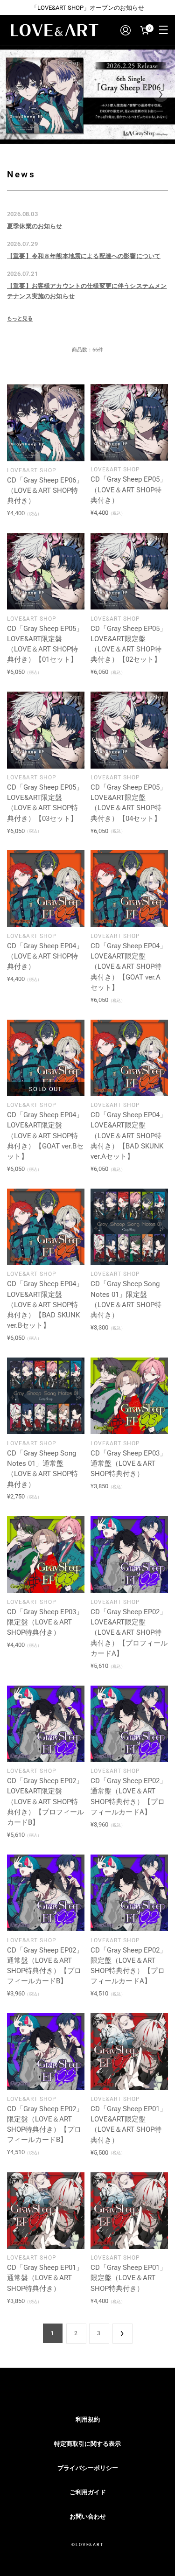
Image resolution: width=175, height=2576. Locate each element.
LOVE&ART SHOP (32, 470)
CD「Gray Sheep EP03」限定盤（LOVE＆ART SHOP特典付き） (45, 1622)
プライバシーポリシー (88, 2468)
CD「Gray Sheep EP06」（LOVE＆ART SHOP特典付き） (45, 491)
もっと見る (20, 318)
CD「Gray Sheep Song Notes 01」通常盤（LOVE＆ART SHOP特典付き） (42, 1469)
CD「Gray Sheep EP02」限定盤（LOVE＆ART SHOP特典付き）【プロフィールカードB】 (45, 2124)
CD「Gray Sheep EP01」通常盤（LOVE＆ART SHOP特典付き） (45, 2278)
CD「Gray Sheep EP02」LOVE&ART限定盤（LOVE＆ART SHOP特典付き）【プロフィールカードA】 (129, 1633)
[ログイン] (125, 30)
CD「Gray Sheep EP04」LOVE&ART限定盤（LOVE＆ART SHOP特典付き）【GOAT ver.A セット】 (129, 967)
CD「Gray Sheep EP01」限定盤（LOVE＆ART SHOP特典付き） (129, 2278)
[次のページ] (122, 2333)
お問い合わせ (88, 2516)
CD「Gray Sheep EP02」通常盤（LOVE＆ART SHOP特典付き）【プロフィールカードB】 (45, 1966)
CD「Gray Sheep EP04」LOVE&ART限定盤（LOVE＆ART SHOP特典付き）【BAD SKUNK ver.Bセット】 (45, 1305)
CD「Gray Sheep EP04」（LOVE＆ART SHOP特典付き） (45, 956)
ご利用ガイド (88, 2492)
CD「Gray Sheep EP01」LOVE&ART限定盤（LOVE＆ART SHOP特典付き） (129, 2124)
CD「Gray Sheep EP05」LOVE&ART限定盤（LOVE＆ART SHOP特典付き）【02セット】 (129, 644)
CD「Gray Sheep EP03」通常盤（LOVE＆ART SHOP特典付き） (129, 1464)
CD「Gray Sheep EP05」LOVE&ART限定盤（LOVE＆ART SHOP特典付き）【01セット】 (45, 644)
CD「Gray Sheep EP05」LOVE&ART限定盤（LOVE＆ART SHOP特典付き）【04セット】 (129, 803)
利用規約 (88, 2419)
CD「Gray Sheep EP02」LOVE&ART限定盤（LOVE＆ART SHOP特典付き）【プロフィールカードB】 (45, 1802)
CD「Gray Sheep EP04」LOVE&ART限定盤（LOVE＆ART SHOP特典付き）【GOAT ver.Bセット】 (45, 1136)
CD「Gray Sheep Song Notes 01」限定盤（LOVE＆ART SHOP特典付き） (126, 1299)
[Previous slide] (14, 94)
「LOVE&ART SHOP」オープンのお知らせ (88, 8)
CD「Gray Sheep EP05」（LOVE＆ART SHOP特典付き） (129, 490)
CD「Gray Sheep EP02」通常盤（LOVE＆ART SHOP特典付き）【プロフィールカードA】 (129, 1796)
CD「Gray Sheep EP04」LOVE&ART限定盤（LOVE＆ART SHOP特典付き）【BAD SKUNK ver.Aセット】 (129, 1136)
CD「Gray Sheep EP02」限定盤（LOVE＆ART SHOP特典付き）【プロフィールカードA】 (129, 1966)
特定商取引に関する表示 (87, 2444)
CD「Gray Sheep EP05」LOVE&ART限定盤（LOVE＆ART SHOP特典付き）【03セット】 (45, 803)
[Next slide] (161, 94)
